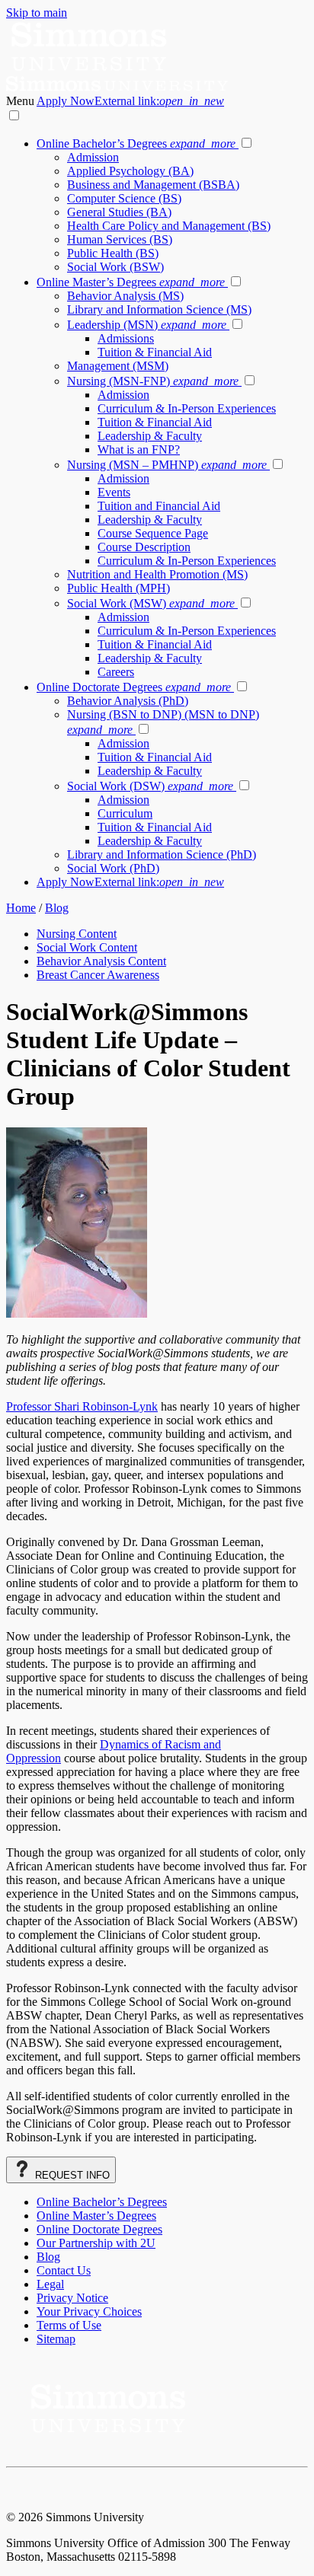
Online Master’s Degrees (131, 282)
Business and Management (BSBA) (153, 185)
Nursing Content (77, 934)
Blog (57, 908)
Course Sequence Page (153, 533)
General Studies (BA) (119, 212)
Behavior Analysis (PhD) (128, 701)
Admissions (126, 338)
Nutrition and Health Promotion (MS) (157, 574)
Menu (21, 101)
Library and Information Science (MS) (159, 309)
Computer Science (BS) (124, 198)
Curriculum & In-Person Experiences (187, 408)
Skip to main (37, 13)
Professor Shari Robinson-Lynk (82, 1406)
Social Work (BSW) (115, 267)
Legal (50, 2284)
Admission (93, 157)
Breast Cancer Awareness (98, 975)
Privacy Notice (72, 2298)
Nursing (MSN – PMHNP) (167, 465)
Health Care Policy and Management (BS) (169, 226)
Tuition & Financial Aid (155, 352)
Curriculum (125, 813)
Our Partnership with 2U (96, 2243)
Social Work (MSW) (151, 603)
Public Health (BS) (113, 253)
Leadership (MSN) (147, 325)
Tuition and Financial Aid (159, 506)
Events (114, 492)
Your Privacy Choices (89, 2311)
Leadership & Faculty (150, 436)
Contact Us (64, 2270)
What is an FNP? (139, 450)
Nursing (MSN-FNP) (153, 381)
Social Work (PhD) (113, 868)
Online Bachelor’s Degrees (136, 143)
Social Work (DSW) (150, 786)
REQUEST (71, 2175)
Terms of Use (69, 2325)
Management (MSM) (118, 366)
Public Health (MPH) (119, 588)
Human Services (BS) (120, 239)
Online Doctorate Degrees (134, 687)
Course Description (144, 547)
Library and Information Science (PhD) (162, 854)
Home (21, 908)
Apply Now (130, 101)
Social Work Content (87, 947)
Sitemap (56, 2339)
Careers (116, 672)
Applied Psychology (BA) (130, 171)
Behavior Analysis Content (101, 961)
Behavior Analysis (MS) (125, 296)
